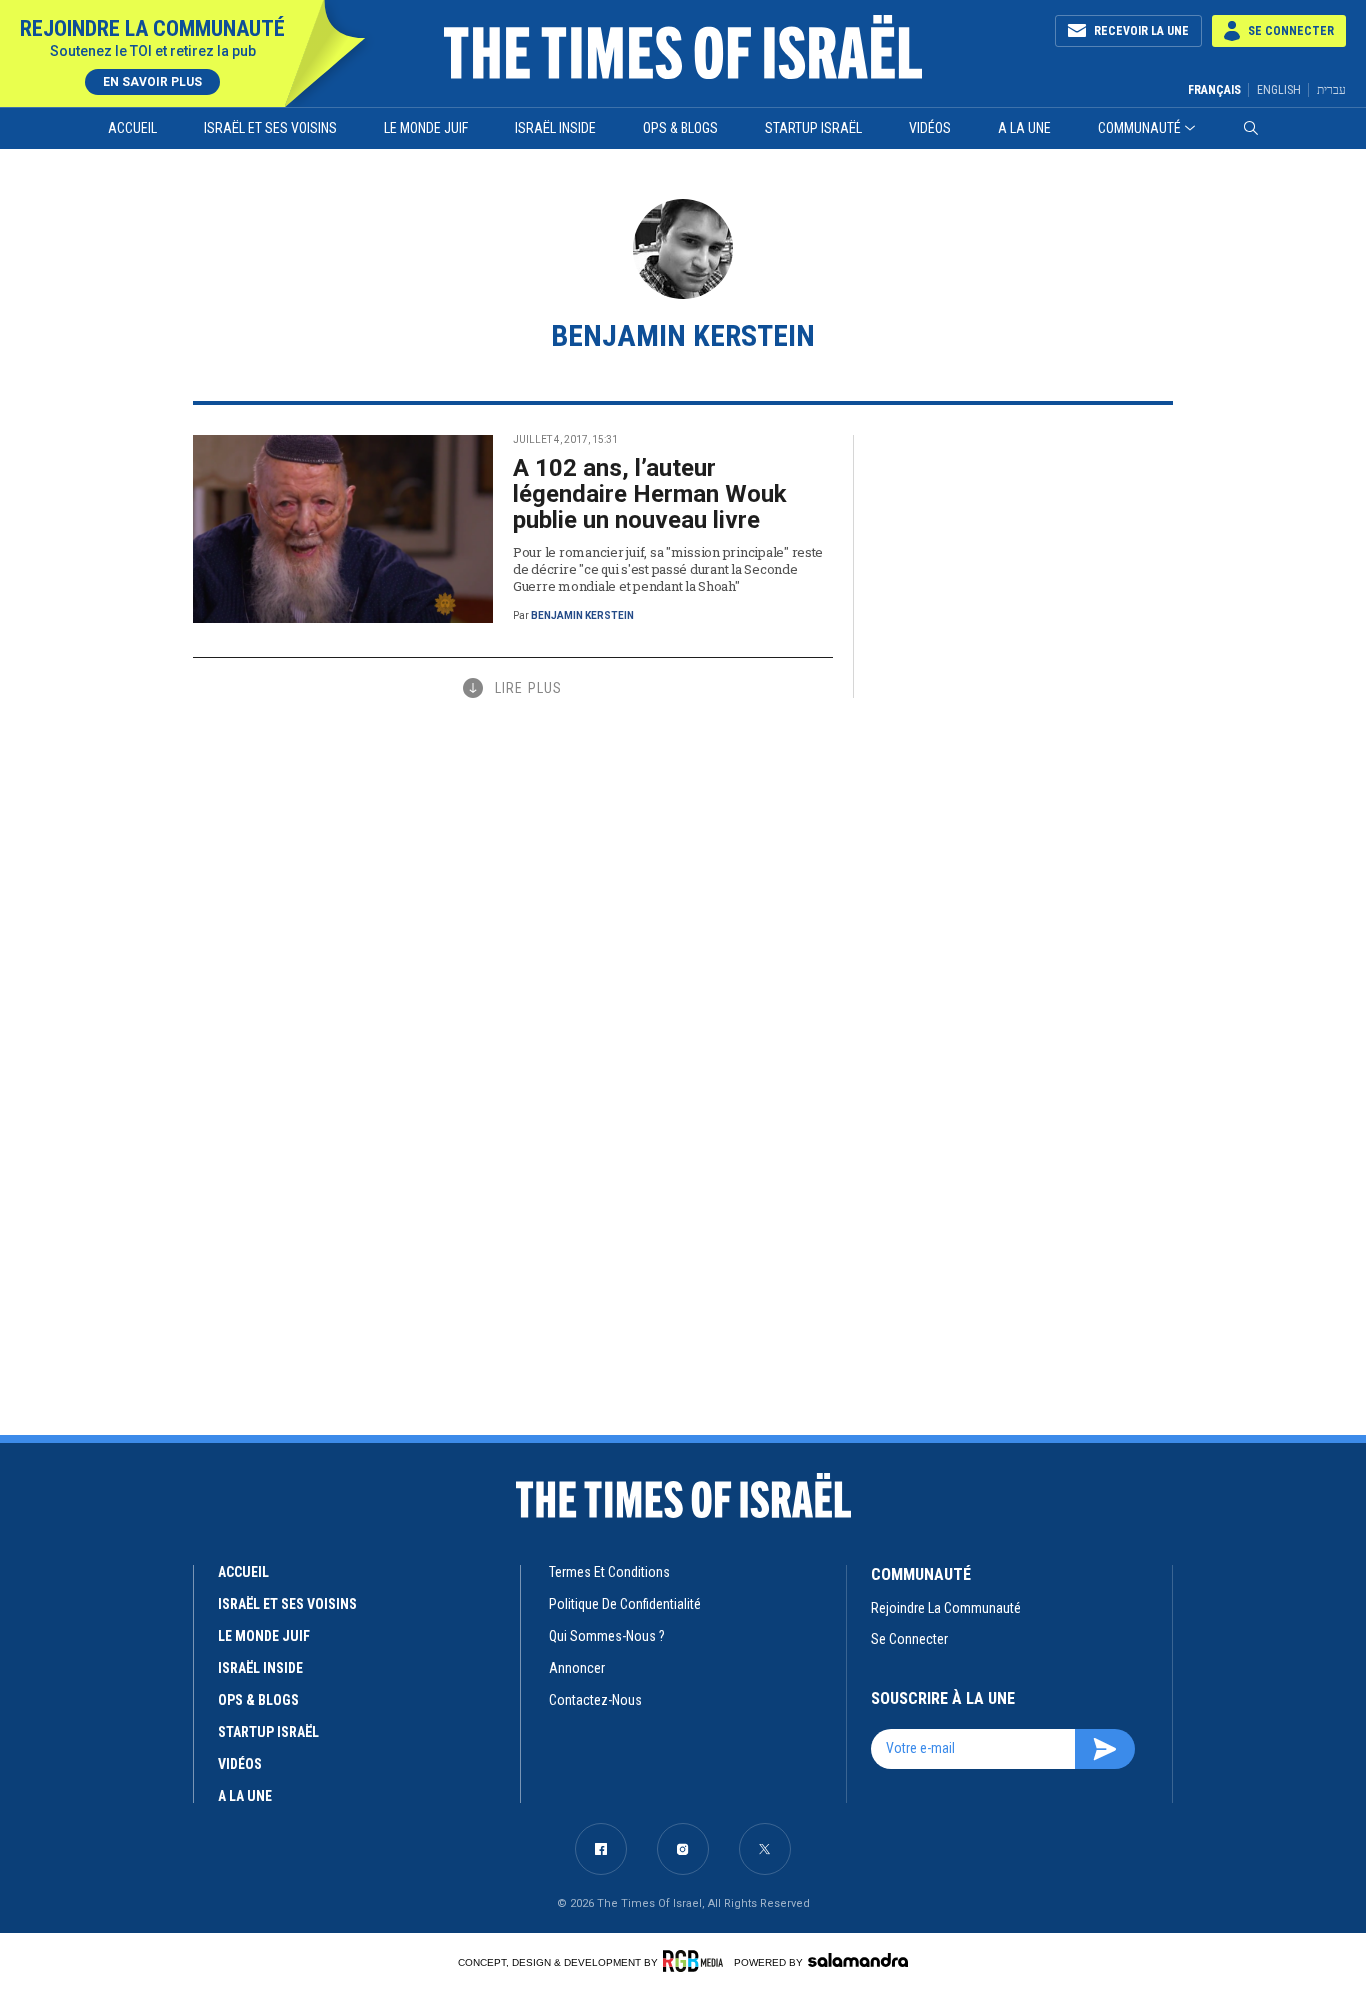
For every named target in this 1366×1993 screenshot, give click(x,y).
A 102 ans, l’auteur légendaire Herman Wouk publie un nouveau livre (650, 494)
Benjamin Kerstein (582, 615)
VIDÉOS (240, 1764)
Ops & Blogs (680, 128)
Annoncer (577, 1668)
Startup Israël (813, 128)
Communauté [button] (1139, 128)
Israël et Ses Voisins (270, 128)
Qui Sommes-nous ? (607, 1636)
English (1279, 90)
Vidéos (930, 128)
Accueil (132, 128)
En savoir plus (152, 82)
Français (1214, 90)
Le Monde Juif (426, 128)
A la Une (1024, 128)
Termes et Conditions (609, 1572)
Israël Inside (555, 128)
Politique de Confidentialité (625, 1604)
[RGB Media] (696, 1961)
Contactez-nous (595, 1700)
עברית (1331, 89)
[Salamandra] (858, 1960)
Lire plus (528, 688)
